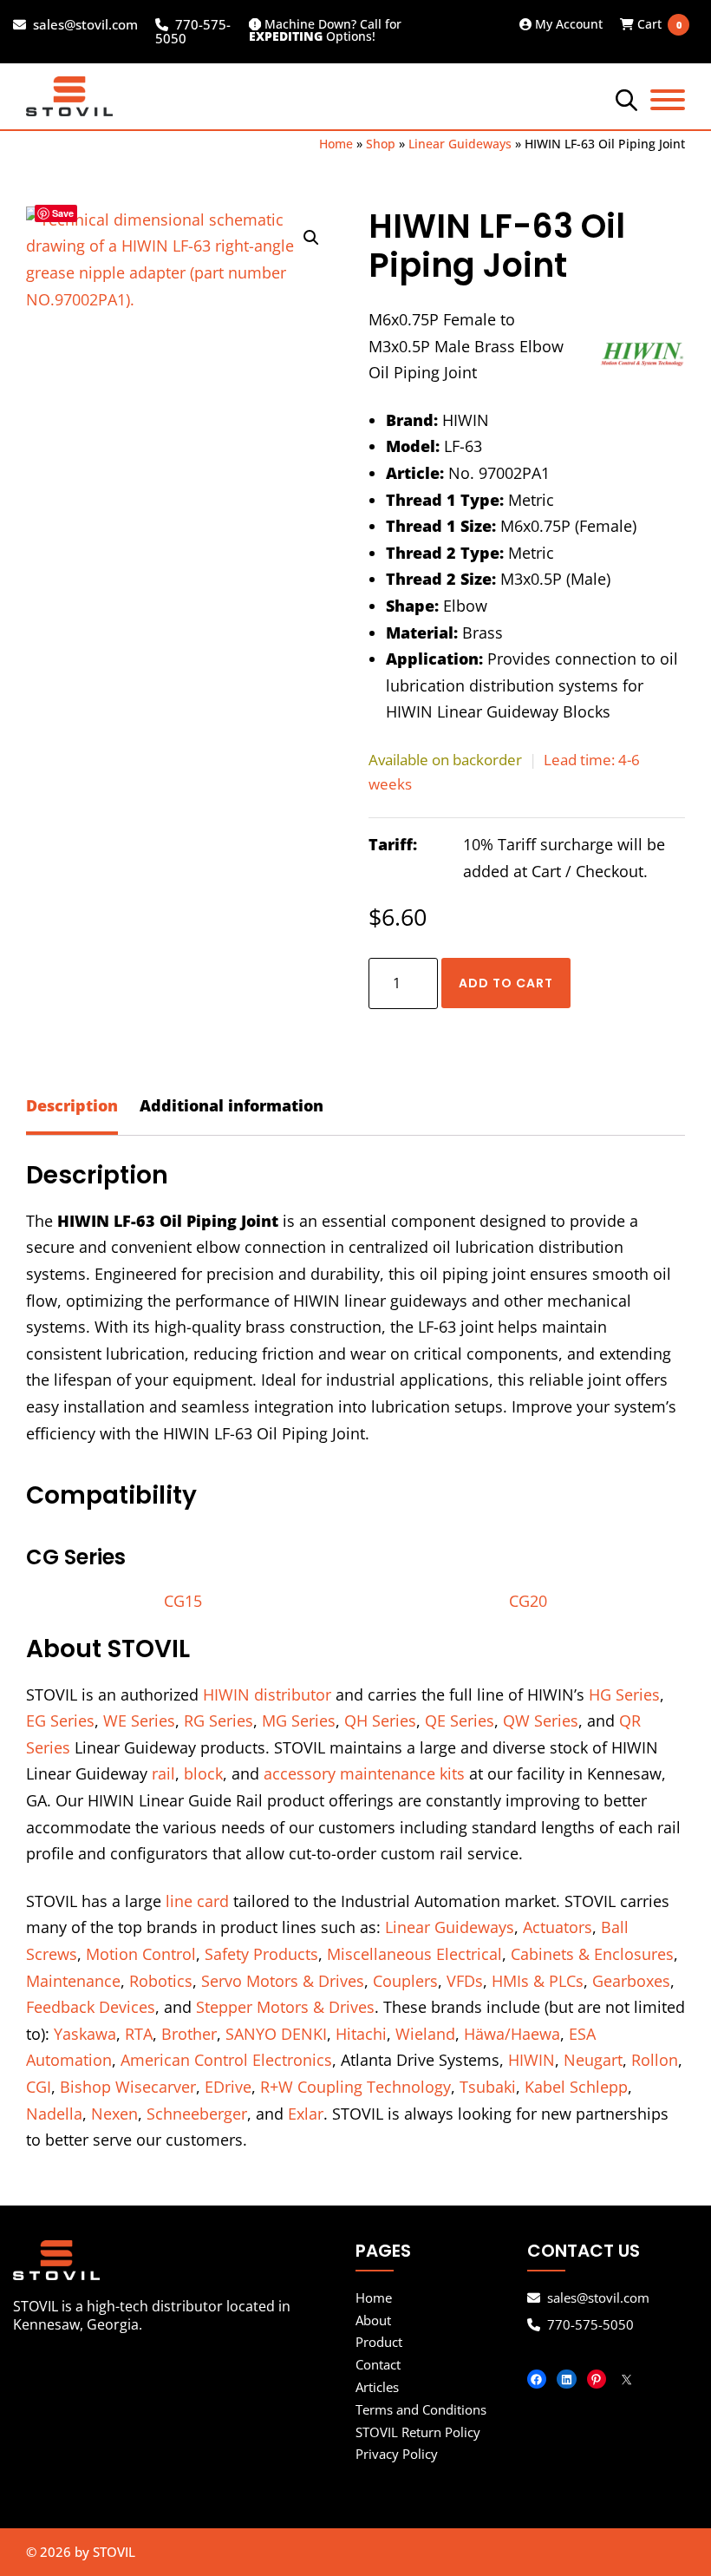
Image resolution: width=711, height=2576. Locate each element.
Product (379, 2342)
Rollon (655, 2060)
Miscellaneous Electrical (414, 1954)
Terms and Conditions (421, 2409)
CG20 (528, 1601)
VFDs (465, 1981)
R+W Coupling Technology (355, 2087)
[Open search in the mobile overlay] (624, 99)
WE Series (139, 1721)
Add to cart (506, 983)
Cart (653, 24)
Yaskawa (85, 2034)
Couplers (405, 1981)
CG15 (183, 1601)
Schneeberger (197, 2114)
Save (63, 213)
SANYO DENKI (276, 2034)
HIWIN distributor (267, 1694)
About (373, 2320)
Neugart (593, 2060)
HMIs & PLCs (538, 1981)
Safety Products (261, 1954)
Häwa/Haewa (512, 2034)
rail (163, 1773)
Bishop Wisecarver (128, 2087)
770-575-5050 (193, 32)
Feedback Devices (91, 2007)
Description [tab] (72, 1105)
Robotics (161, 1981)
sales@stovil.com (85, 25)
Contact (378, 2364)
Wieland (425, 2034)
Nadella (54, 2114)
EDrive (228, 2087)
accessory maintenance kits (364, 1773)
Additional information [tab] (232, 1105)
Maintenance (73, 1981)
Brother (189, 2034)
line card (197, 1901)
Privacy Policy (397, 2454)
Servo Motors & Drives (283, 1981)
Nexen (114, 2114)
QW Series (541, 1721)
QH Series (380, 1721)
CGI (39, 2087)
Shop (381, 144)
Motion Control (141, 1954)
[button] (311, 238)
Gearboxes (631, 1981)
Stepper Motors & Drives (285, 2007)
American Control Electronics (226, 2060)
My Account (567, 24)
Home (336, 144)
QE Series (460, 1721)
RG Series (219, 1721)
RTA (139, 2034)
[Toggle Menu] (668, 100)
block (203, 1773)
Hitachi (361, 2034)
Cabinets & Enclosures (592, 1954)
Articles (377, 2387)
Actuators (558, 1927)
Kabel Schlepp (576, 2087)
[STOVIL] (184, 2260)
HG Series (624, 1694)
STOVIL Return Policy (418, 2432)
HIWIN (532, 2060)
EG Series (60, 1721)
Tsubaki (488, 2087)
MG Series (299, 1721)
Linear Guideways (460, 144)
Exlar (306, 2114)
